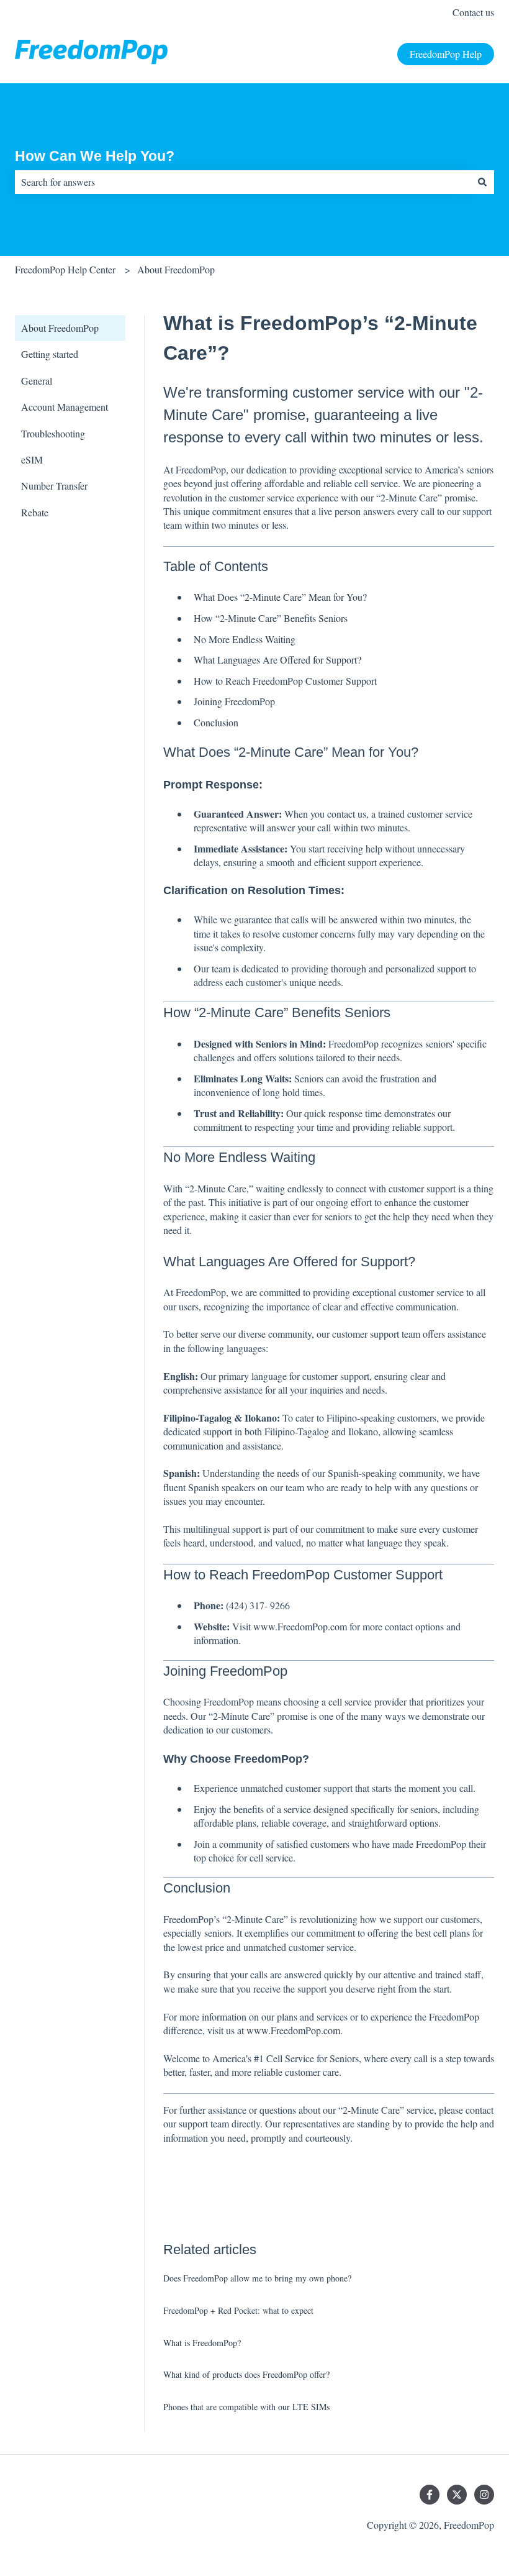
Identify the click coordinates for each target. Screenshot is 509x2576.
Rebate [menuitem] (35, 512)
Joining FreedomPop (234, 701)
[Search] (482, 182)
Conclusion (216, 722)
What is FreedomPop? (202, 2343)
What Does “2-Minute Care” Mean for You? (280, 597)
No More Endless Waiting (245, 639)
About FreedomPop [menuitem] (60, 328)
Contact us (473, 12)
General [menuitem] (37, 381)
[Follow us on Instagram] (484, 2495)
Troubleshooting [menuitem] (53, 433)
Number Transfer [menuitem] (54, 486)
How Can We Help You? (95, 156)
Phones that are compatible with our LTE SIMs (246, 2407)
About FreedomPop (176, 269)
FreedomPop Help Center (65, 269)
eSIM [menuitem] (32, 459)
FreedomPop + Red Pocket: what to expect (238, 2310)
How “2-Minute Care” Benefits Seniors (271, 618)
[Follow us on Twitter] (457, 2495)
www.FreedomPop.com (300, 1626)
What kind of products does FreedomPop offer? (246, 2374)
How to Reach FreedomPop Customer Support (285, 681)
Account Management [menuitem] (65, 407)
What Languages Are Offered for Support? (277, 660)
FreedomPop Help (446, 54)
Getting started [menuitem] (50, 354)
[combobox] (243, 182)
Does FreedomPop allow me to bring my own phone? (257, 2278)
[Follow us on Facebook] (430, 2495)
